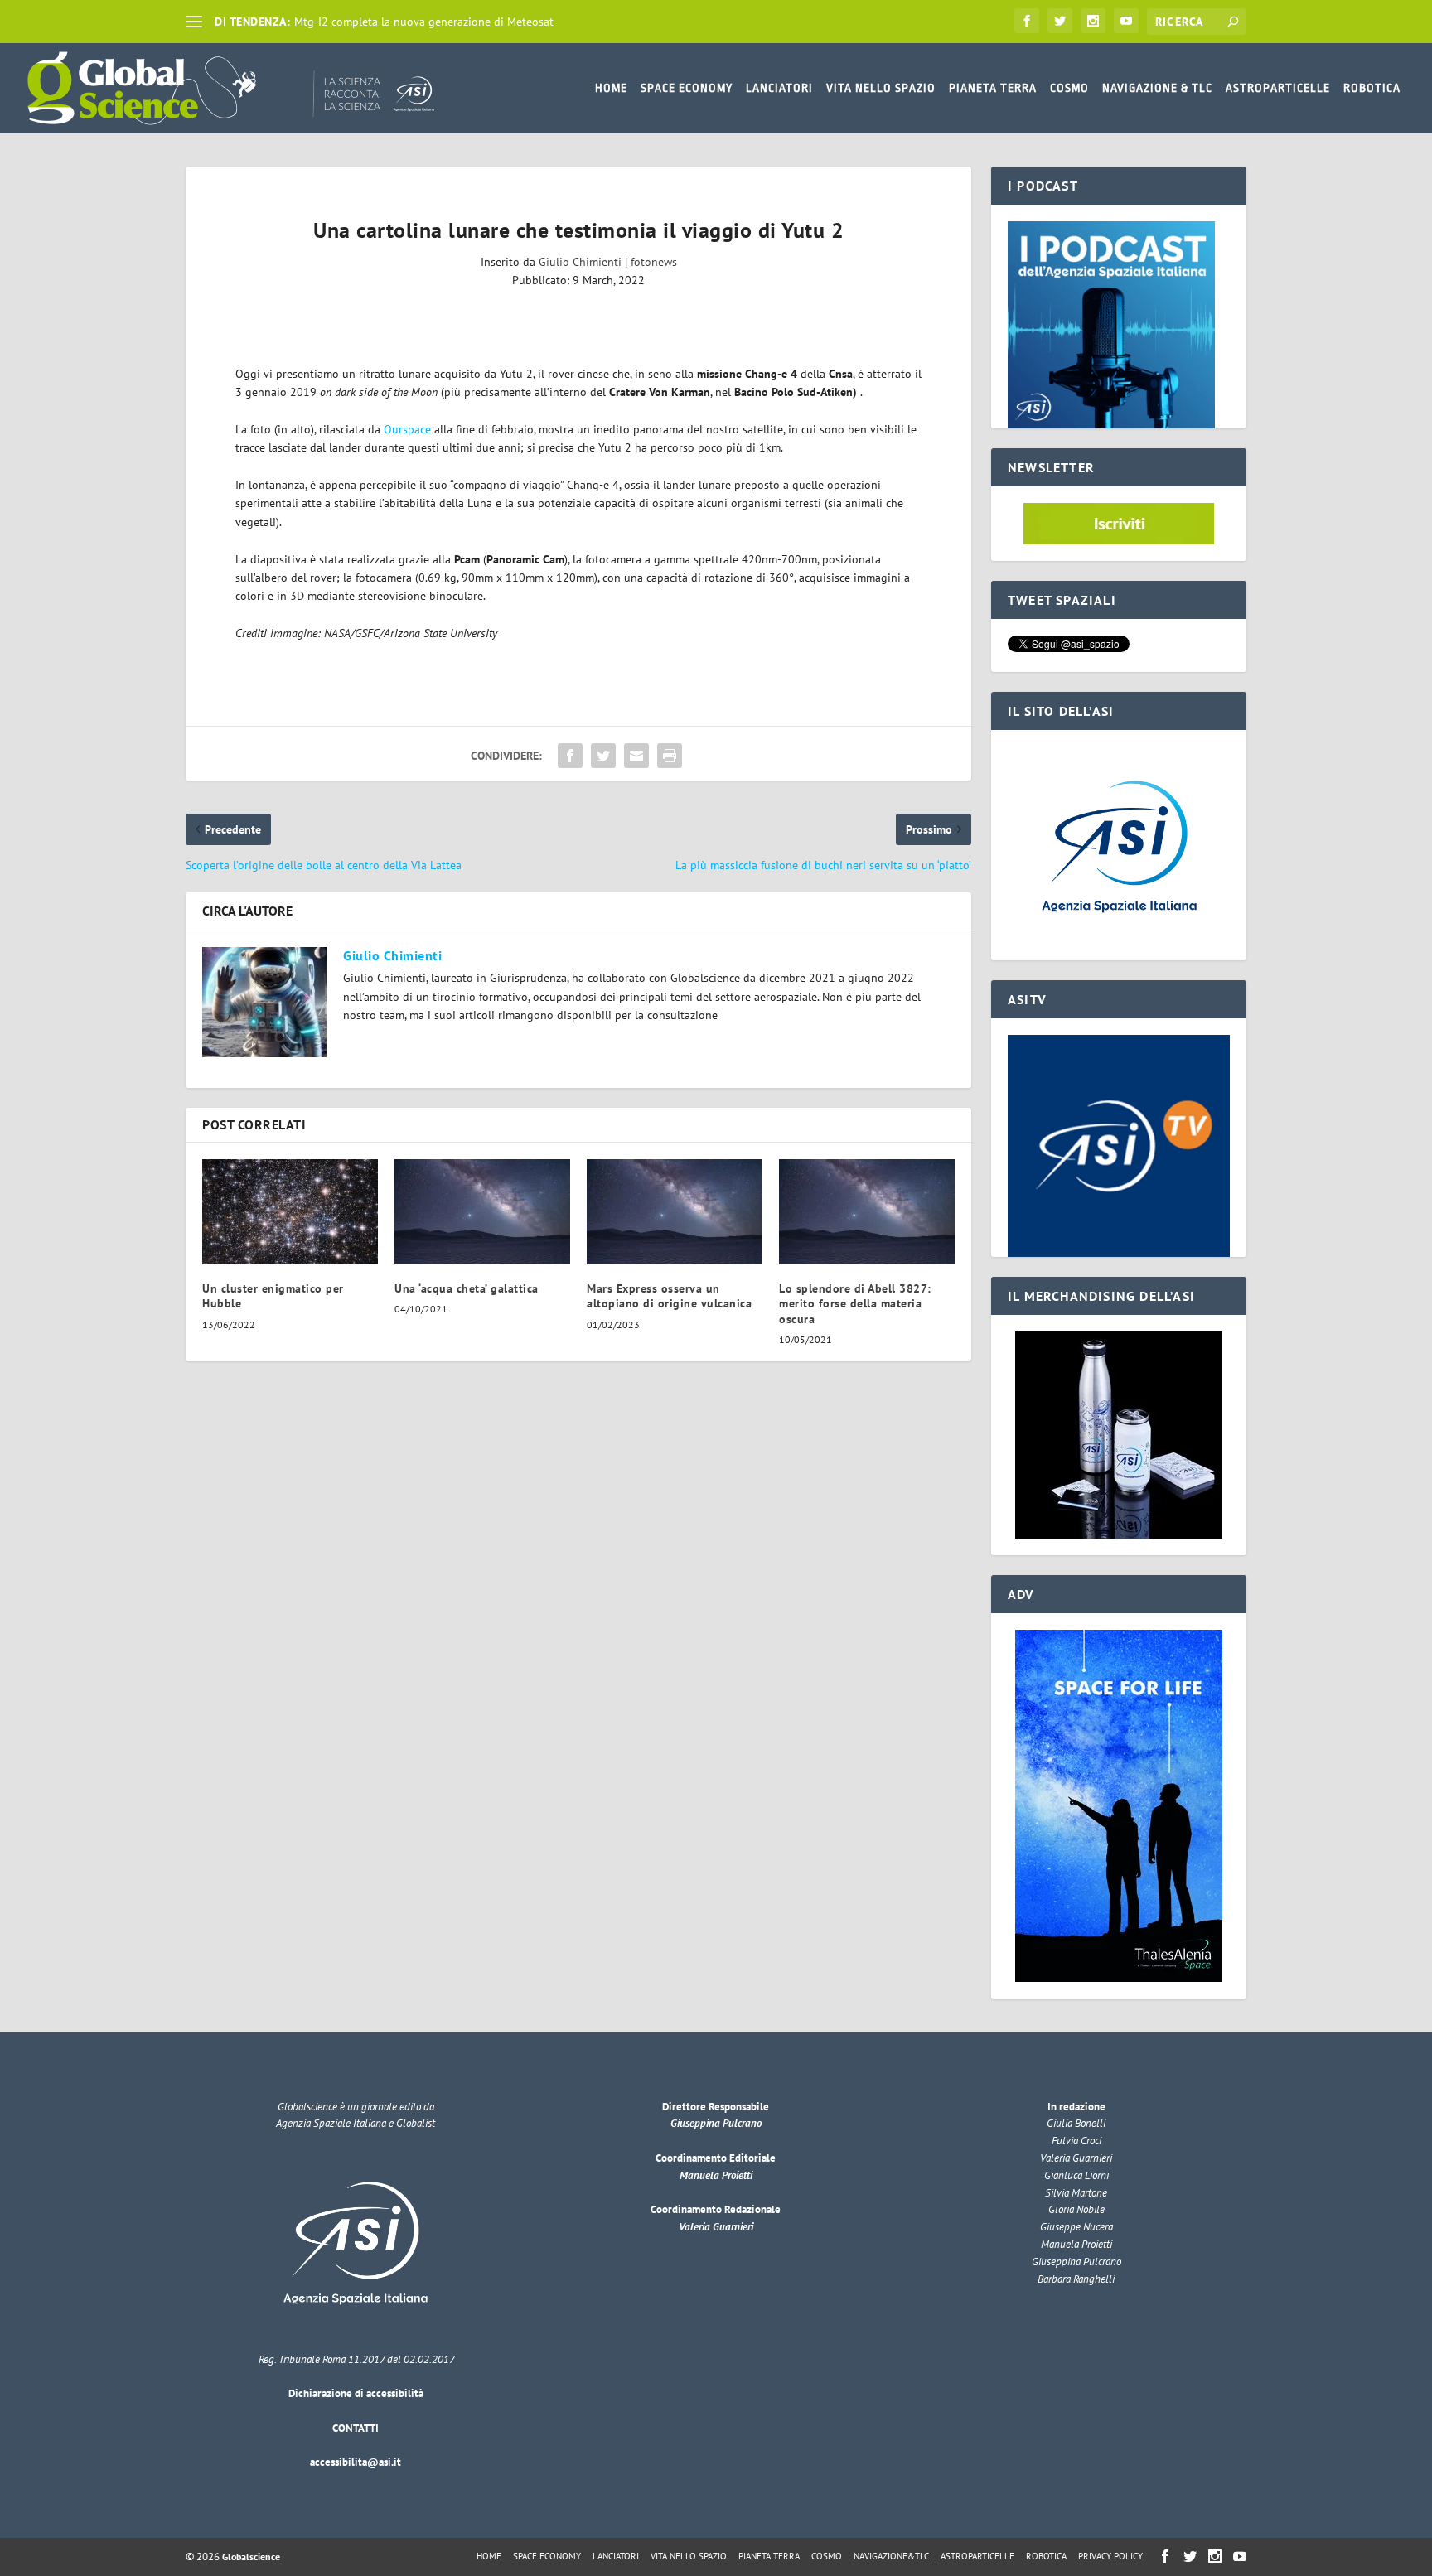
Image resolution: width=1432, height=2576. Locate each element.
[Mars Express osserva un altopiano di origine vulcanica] (675, 1212)
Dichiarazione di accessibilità (356, 2393)
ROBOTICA (1372, 88)
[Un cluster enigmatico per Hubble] (290, 1212)
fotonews (654, 262)
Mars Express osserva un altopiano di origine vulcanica (669, 1296)
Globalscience (251, 2557)
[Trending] (194, 22)
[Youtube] (1126, 21)
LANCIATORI (779, 88)
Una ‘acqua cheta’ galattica (467, 1288)
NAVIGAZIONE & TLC (1157, 88)
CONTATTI (356, 2428)
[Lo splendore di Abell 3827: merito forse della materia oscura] (867, 1212)
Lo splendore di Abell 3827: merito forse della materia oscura (855, 1303)
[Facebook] (1027, 21)
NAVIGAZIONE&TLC (891, 2556)
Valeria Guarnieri (716, 2227)
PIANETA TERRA (993, 88)
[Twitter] (1060, 21)
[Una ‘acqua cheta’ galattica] (482, 1212)
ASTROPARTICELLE (1278, 88)
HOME (611, 88)
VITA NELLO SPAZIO (881, 88)
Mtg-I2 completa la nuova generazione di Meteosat (424, 22)
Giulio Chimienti (580, 262)
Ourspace (407, 429)
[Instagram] (1093, 21)
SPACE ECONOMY (687, 88)
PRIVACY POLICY (1110, 2556)
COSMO (1069, 88)
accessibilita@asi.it (356, 2462)
